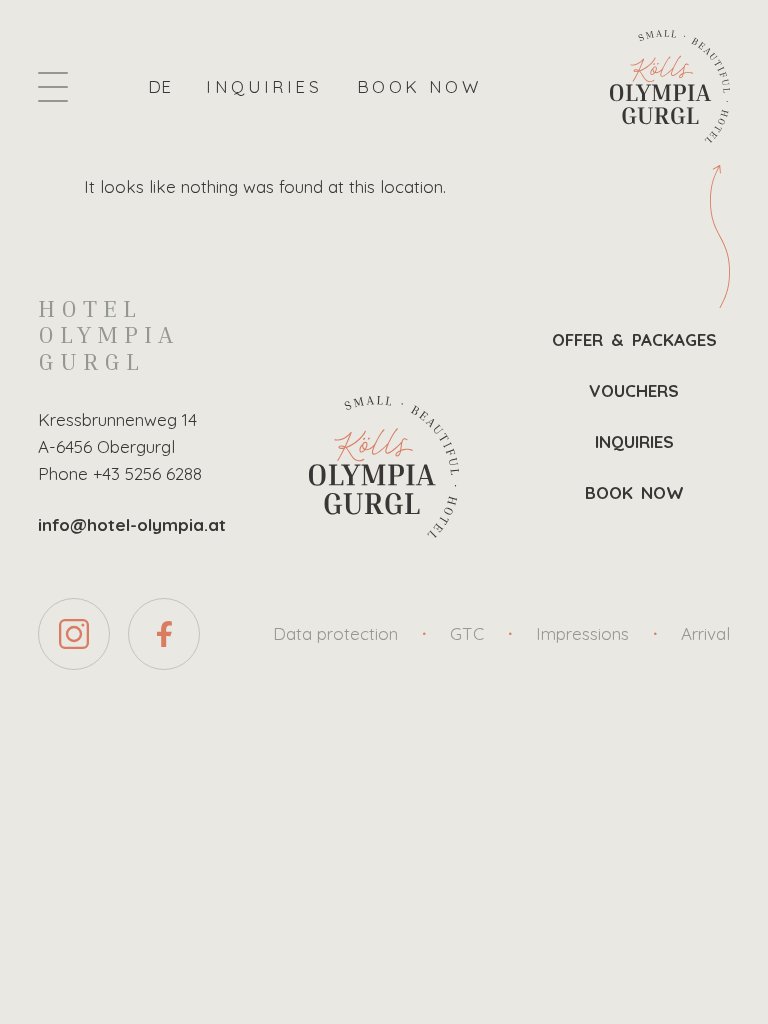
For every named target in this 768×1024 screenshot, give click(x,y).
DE (159, 86)
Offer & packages (635, 339)
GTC (467, 633)
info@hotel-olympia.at (132, 524)
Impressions (582, 633)
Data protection (335, 633)
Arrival (705, 633)
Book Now (419, 86)
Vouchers (634, 390)
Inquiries (264, 86)
